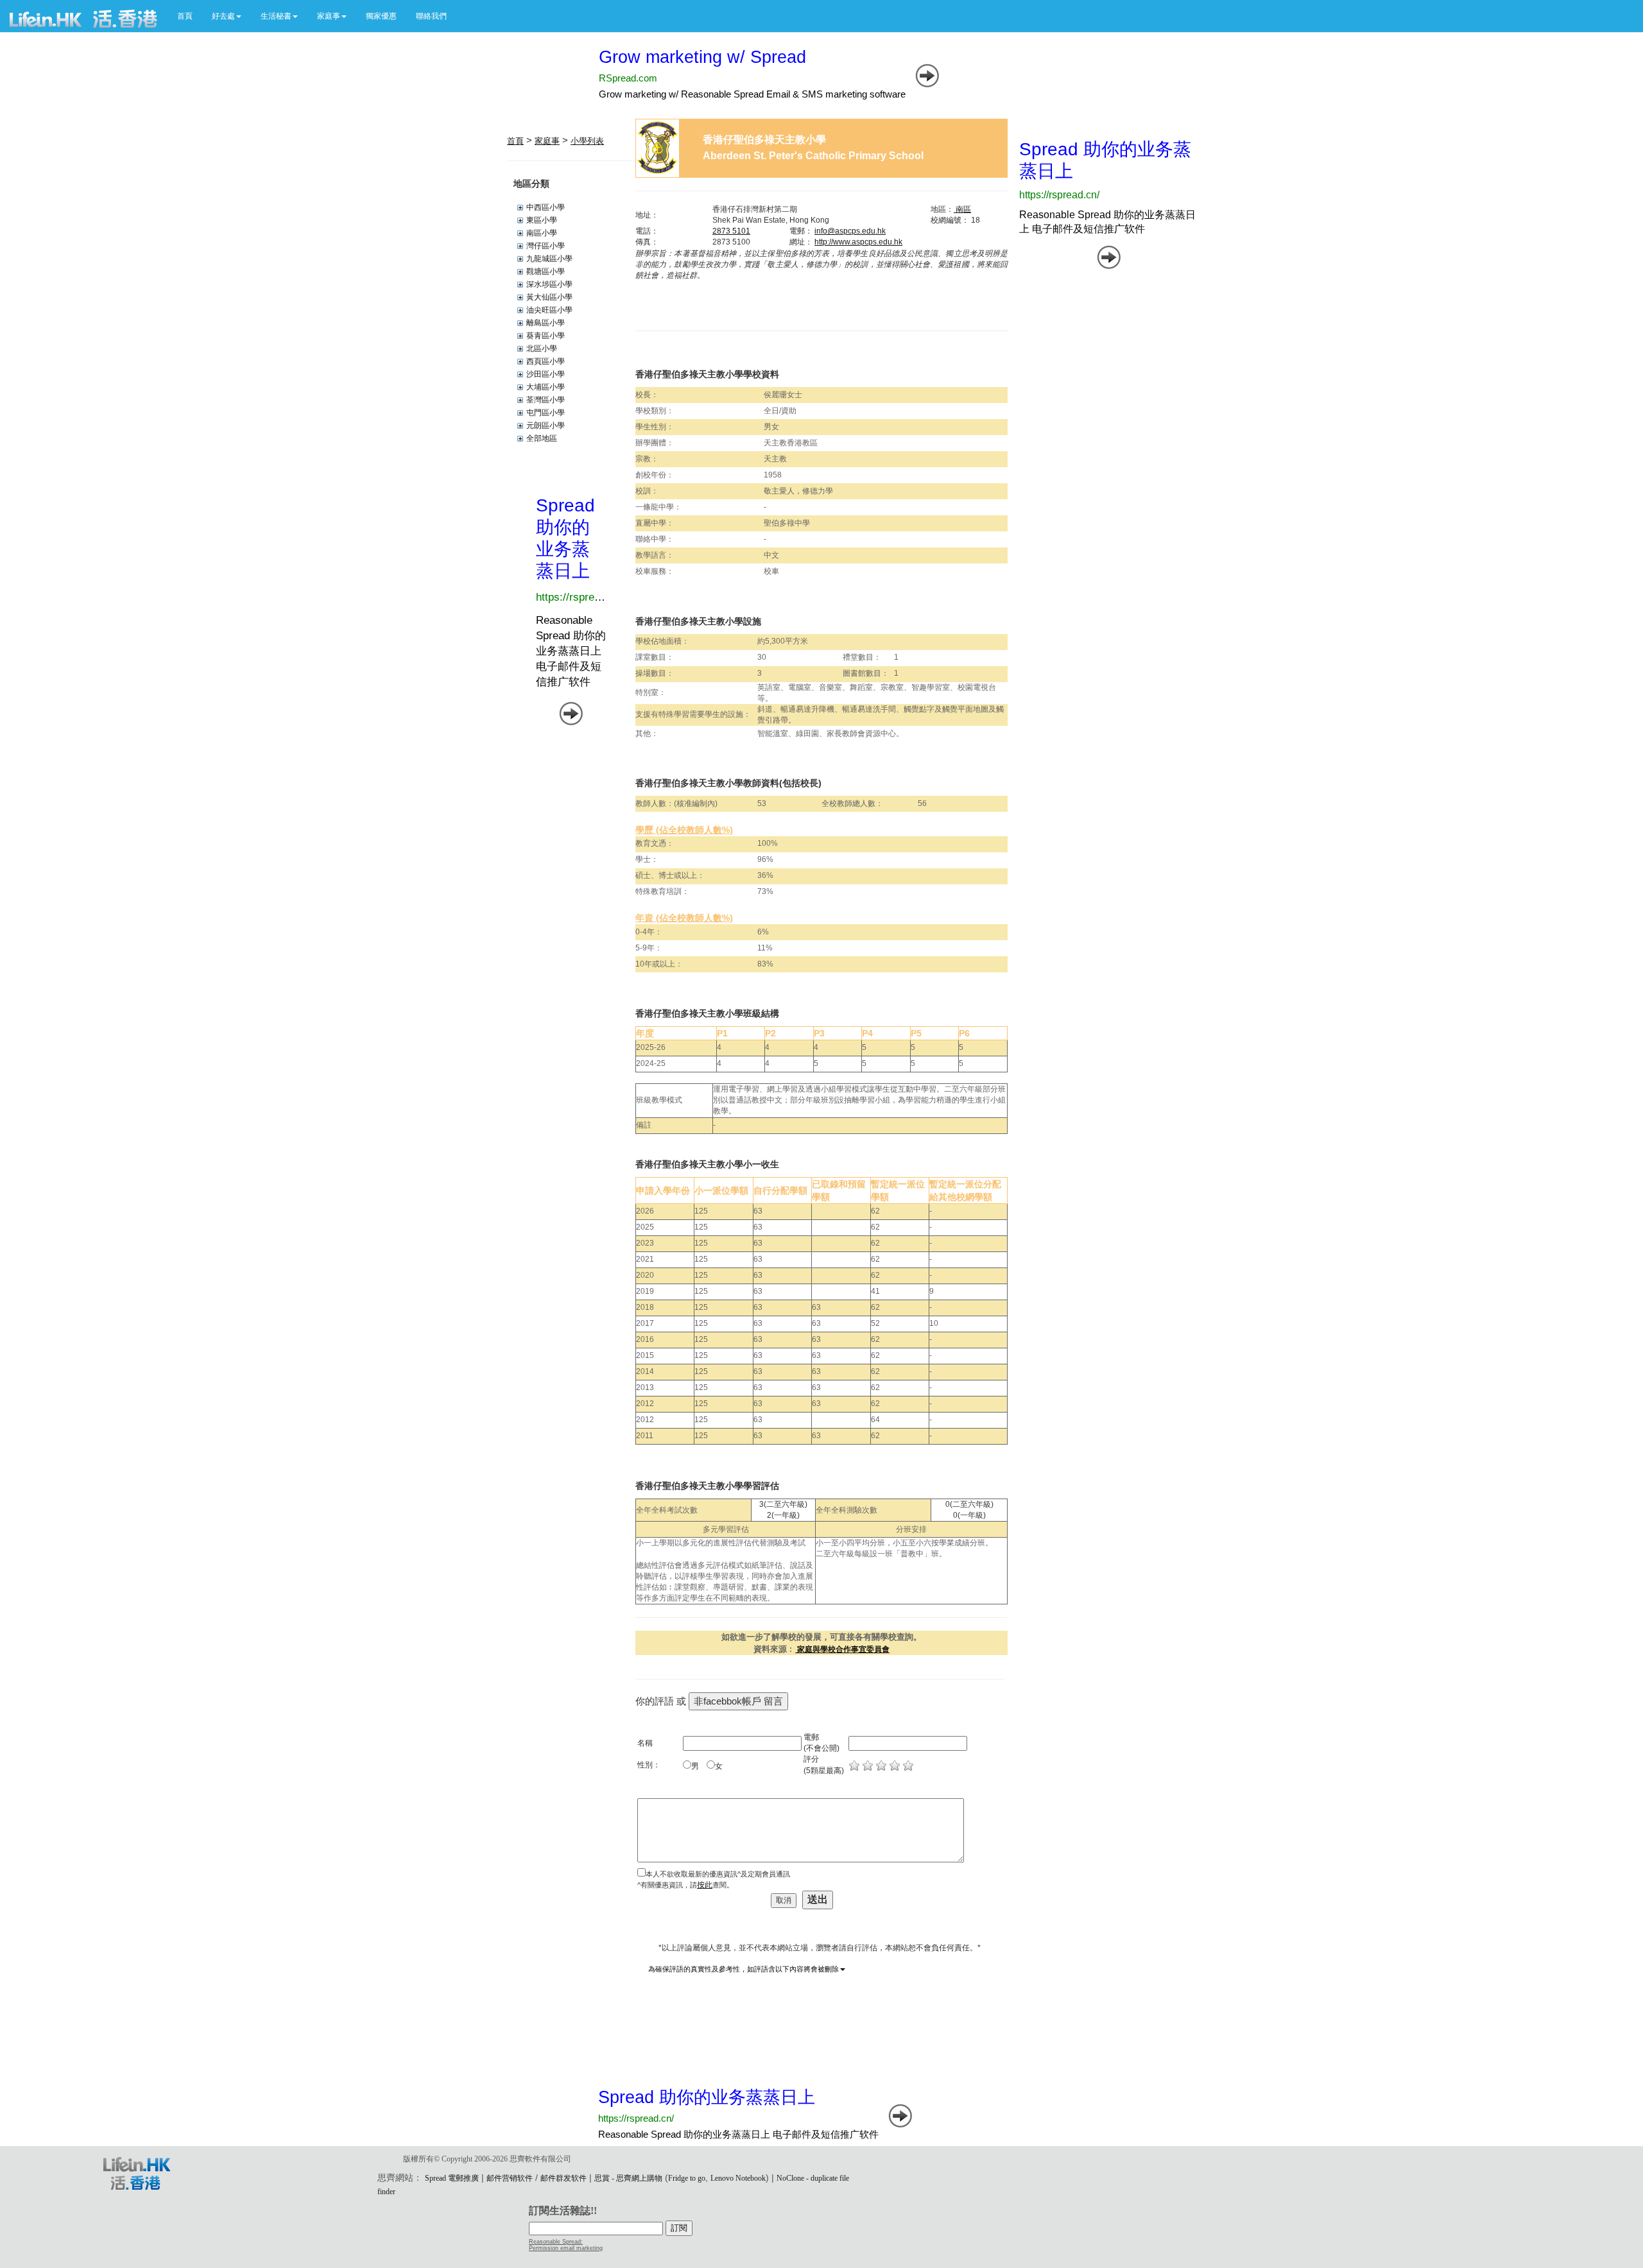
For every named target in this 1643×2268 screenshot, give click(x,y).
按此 (705, 1885)
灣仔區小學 (546, 246)
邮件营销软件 (510, 2178)
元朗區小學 (546, 425)
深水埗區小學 (549, 284)
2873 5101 (731, 231)
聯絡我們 (431, 16)
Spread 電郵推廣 (452, 2178)
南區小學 (542, 233)
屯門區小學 (546, 413)
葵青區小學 (546, 336)
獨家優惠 (381, 16)
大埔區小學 (546, 387)
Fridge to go (687, 2178)
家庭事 (547, 141)
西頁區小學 (546, 361)
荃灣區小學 (546, 400)
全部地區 (542, 438)
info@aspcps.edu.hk (850, 231)
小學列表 (587, 141)
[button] (227, 16)
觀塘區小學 (546, 271)
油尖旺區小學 (549, 310)
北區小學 (542, 348)
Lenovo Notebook (738, 2178)
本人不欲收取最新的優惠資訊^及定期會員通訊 (718, 1874)
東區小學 (542, 220)
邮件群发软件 (563, 2178)
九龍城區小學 (549, 259)
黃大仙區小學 (549, 297)
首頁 (185, 16)
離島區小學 (546, 323)
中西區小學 (546, 207)
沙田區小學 (546, 374)
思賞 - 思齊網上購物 (628, 2178)
